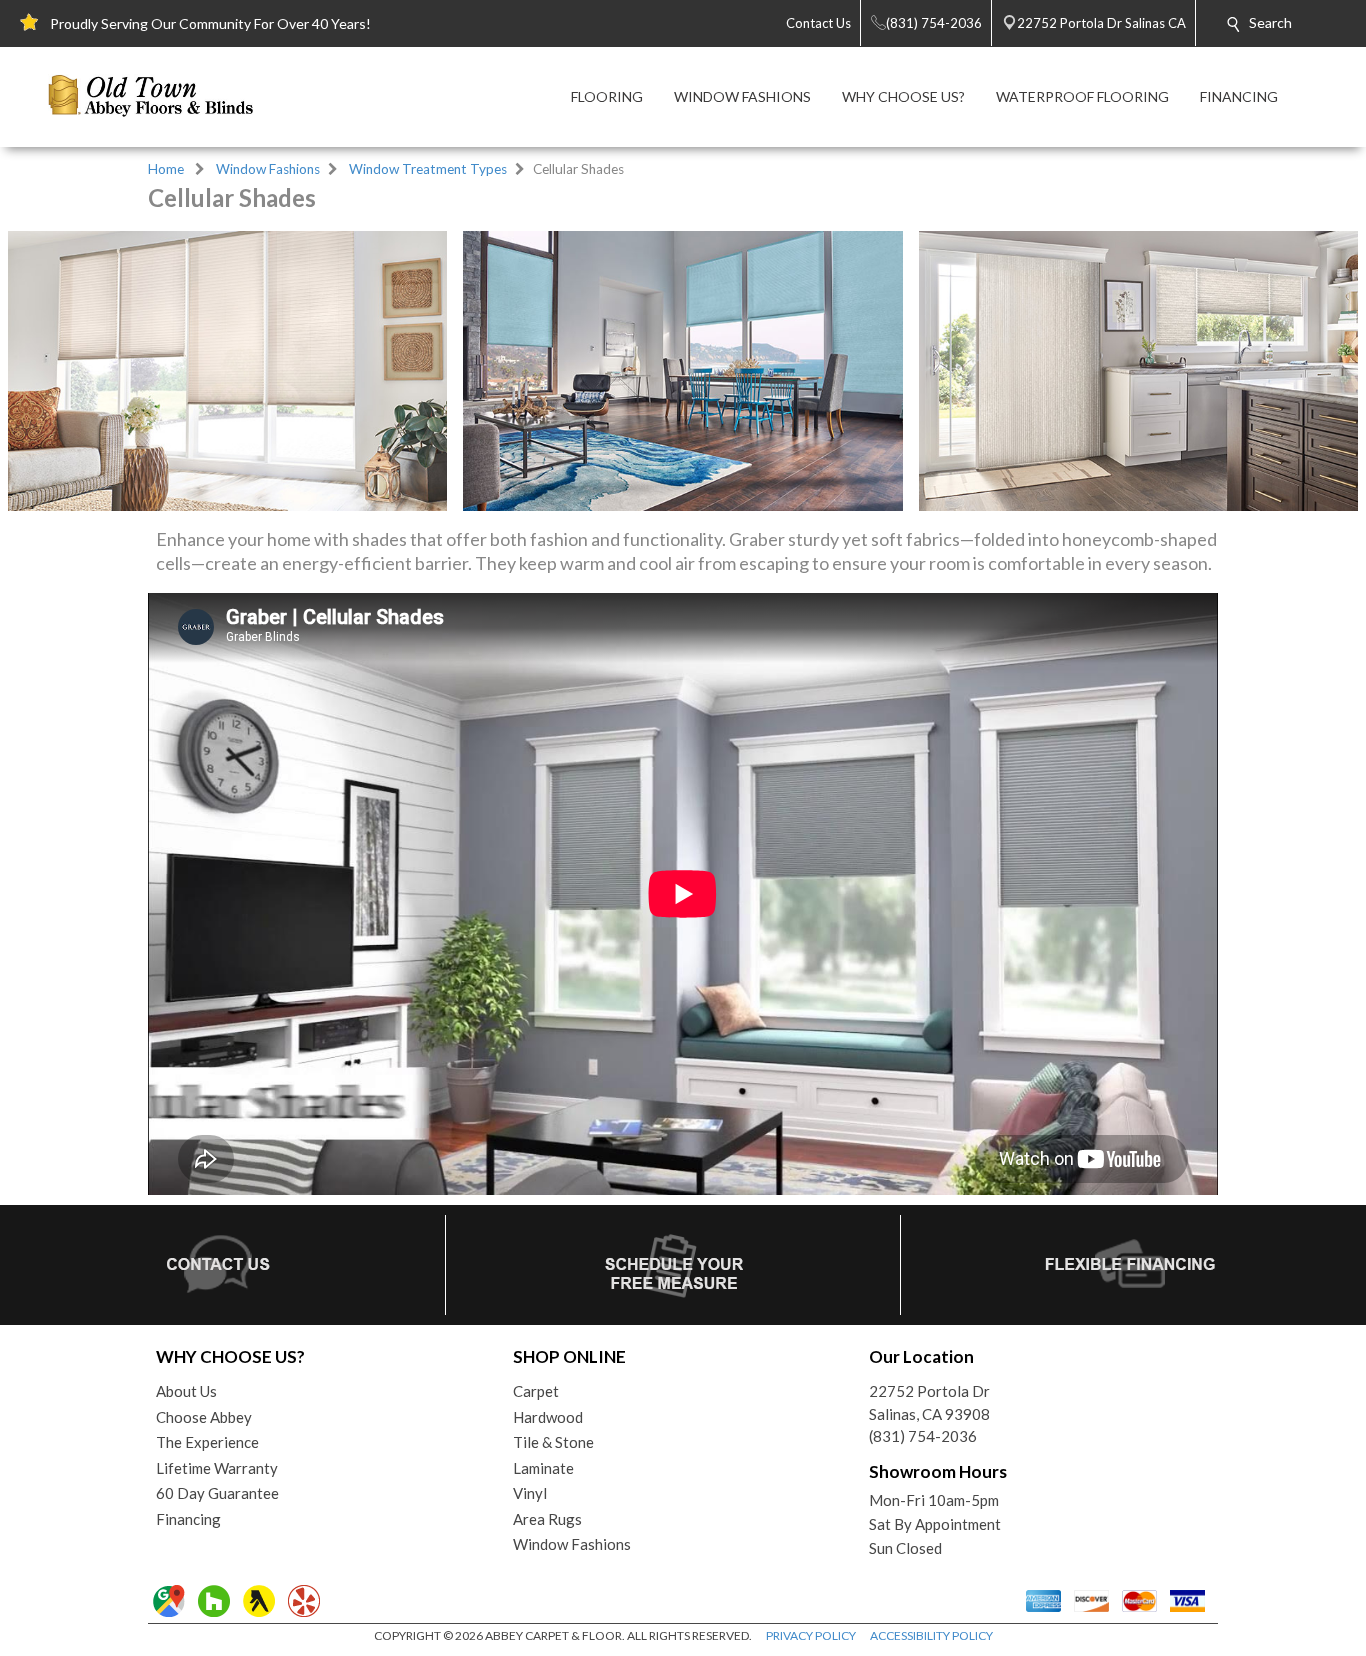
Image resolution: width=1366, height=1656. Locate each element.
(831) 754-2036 (923, 1436)
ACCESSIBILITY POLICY (931, 1635)
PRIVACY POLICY (811, 1635)
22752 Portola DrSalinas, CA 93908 (929, 1402)
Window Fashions (268, 169)
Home (166, 169)
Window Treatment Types (428, 169)
